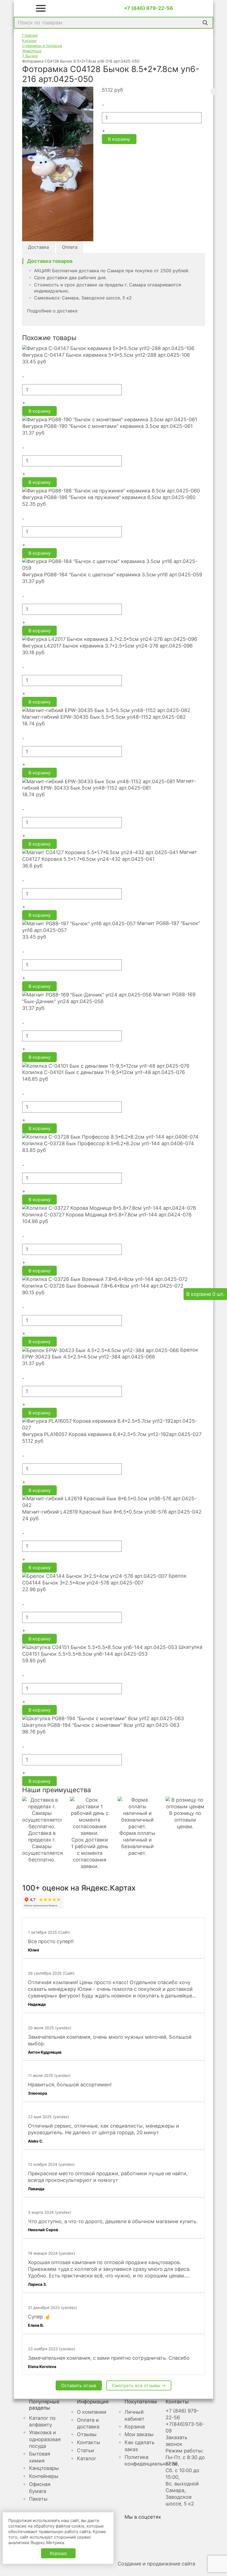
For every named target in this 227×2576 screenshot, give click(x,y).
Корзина (135, 2427)
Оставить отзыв (79, 2385)
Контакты (89, 2442)
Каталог (87, 2458)
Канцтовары (44, 2468)
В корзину (119, 139)
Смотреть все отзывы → (139, 2385)
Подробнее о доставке (52, 311)
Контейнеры (44, 2476)
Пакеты (38, 2499)
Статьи (86, 2450)
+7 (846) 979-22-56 (149, 8)
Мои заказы (139, 2434)
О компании (92, 2412)
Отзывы (87, 2434)
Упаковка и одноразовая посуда (45, 2439)
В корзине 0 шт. (205, 1294)
